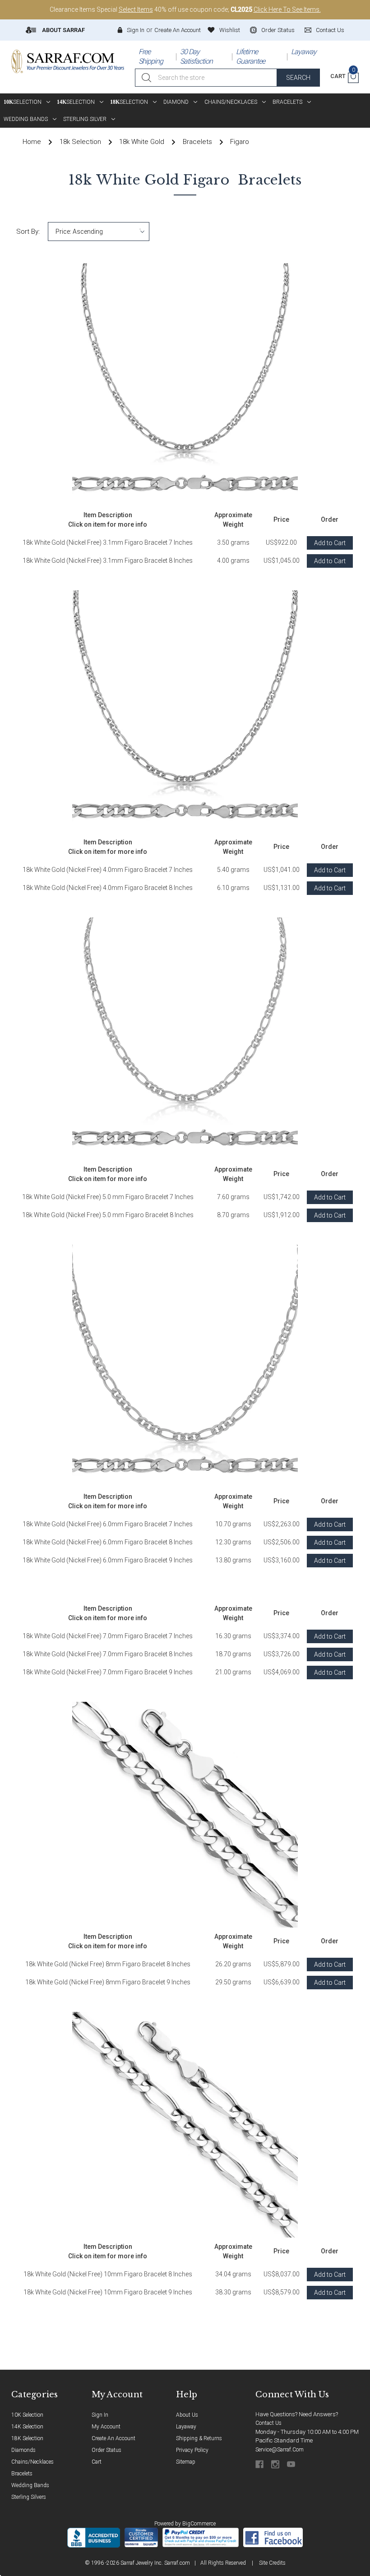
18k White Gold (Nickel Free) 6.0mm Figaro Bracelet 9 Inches (108, 1560)
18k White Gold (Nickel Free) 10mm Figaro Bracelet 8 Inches (108, 2274)
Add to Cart (330, 543)
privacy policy (192, 2450)
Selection (23, 102)
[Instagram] (276, 2464)
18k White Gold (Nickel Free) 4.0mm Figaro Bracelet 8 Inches (108, 888)
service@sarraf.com (280, 2450)
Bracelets (287, 102)
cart (97, 2462)
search (298, 78)
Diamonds (23, 2450)
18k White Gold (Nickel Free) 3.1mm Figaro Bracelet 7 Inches (108, 542)
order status (278, 30)
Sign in (136, 30)
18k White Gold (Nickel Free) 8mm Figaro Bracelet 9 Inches (108, 1982)
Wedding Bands (26, 119)
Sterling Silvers (29, 2497)
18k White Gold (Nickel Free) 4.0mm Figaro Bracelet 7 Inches (108, 870)
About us (187, 2415)
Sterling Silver (85, 119)
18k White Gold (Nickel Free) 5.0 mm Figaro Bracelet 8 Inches (108, 1215)
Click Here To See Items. (287, 9)
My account (106, 2427)
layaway (186, 2427)
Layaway (304, 52)
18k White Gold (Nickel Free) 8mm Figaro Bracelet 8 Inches (108, 1964)
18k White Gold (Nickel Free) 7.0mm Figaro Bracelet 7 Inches (108, 1636)
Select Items (136, 9)
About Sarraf (63, 30)
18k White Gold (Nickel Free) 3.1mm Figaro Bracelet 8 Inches (108, 561)
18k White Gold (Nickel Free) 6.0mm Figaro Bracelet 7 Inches (108, 1524)
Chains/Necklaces (231, 102)
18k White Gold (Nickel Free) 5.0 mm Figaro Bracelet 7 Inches (108, 1197)
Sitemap (186, 2462)
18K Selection (27, 2438)
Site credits (272, 2563)
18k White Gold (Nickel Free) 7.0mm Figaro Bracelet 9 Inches (108, 1672)
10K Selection (27, 2415)
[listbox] (99, 232)
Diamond (176, 102)
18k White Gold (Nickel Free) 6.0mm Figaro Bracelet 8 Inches (108, 1542)
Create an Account (178, 30)
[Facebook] (260, 2464)
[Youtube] (292, 2464)
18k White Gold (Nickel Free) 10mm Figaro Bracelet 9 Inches (108, 2292)
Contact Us (268, 2423)
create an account (113, 2438)
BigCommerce (199, 2524)
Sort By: (28, 232)
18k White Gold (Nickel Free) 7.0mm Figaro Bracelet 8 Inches (108, 1654)
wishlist (230, 30)
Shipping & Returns (199, 2438)
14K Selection (27, 2427)
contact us (330, 30)
